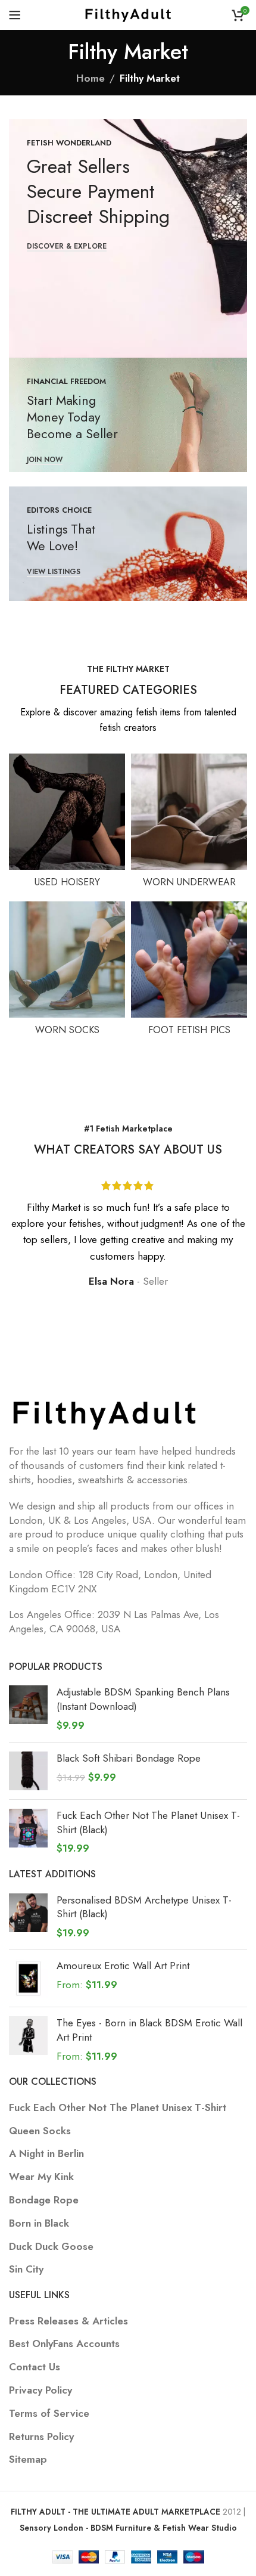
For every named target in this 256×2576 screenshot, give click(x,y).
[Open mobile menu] (15, 15)
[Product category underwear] (189, 824)
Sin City (26, 2269)
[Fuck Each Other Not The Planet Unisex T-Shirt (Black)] (28, 1832)
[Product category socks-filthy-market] (67, 972)
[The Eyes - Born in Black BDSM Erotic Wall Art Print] (28, 2040)
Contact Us (35, 2367)
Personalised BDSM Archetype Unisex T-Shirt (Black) (144, 1907)
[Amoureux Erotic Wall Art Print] (28, 1978)
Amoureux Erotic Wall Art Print (123, 1966)
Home (90, 78)
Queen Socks (40, 2131)
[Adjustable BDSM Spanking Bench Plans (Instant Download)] (28, 1709)
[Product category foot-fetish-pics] (189, 972)
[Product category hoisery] (67, 824)
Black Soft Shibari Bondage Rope (129, 1758)
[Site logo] (128, 14)
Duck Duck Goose (51, 2247)
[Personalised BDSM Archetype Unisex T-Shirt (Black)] (28, 1917)
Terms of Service (49, 2414)
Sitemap (28, 2459)
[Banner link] (128, 238)
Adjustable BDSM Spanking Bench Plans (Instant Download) (143, 1699)
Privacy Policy (40, 2390)
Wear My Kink (41, 2177)
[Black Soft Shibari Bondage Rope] (28, 1771)
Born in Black (39, 2223)
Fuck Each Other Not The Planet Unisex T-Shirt (118, 2108)
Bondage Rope (44, 2200)
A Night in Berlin (46, 2154)
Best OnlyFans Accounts (64, 2344)
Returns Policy (41, 2437)
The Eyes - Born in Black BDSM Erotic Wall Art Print (149, 2030)
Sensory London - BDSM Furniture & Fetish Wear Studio (128, 2528)
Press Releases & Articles (68, 2321)
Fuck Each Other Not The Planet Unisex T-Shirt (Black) (148, 1823)
